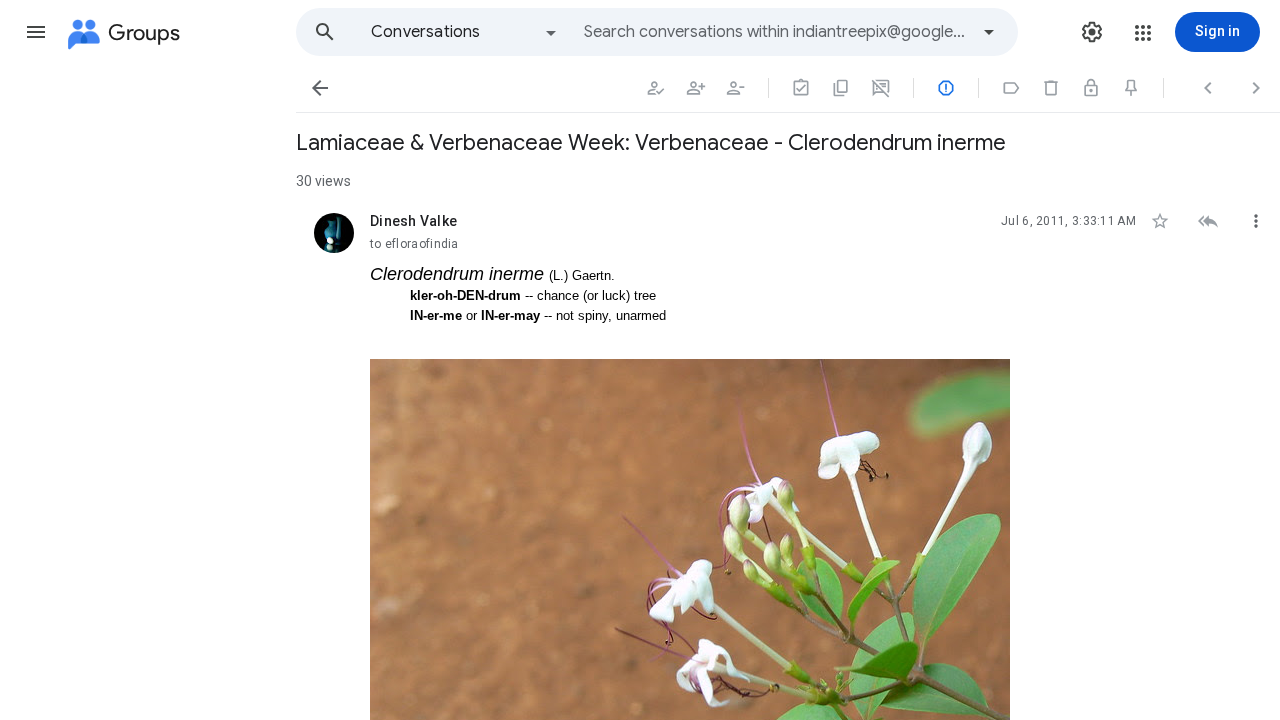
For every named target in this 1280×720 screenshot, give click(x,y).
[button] (36, 32)
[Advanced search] (989, 32)
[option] (465, 32)
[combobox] (776, 32)
